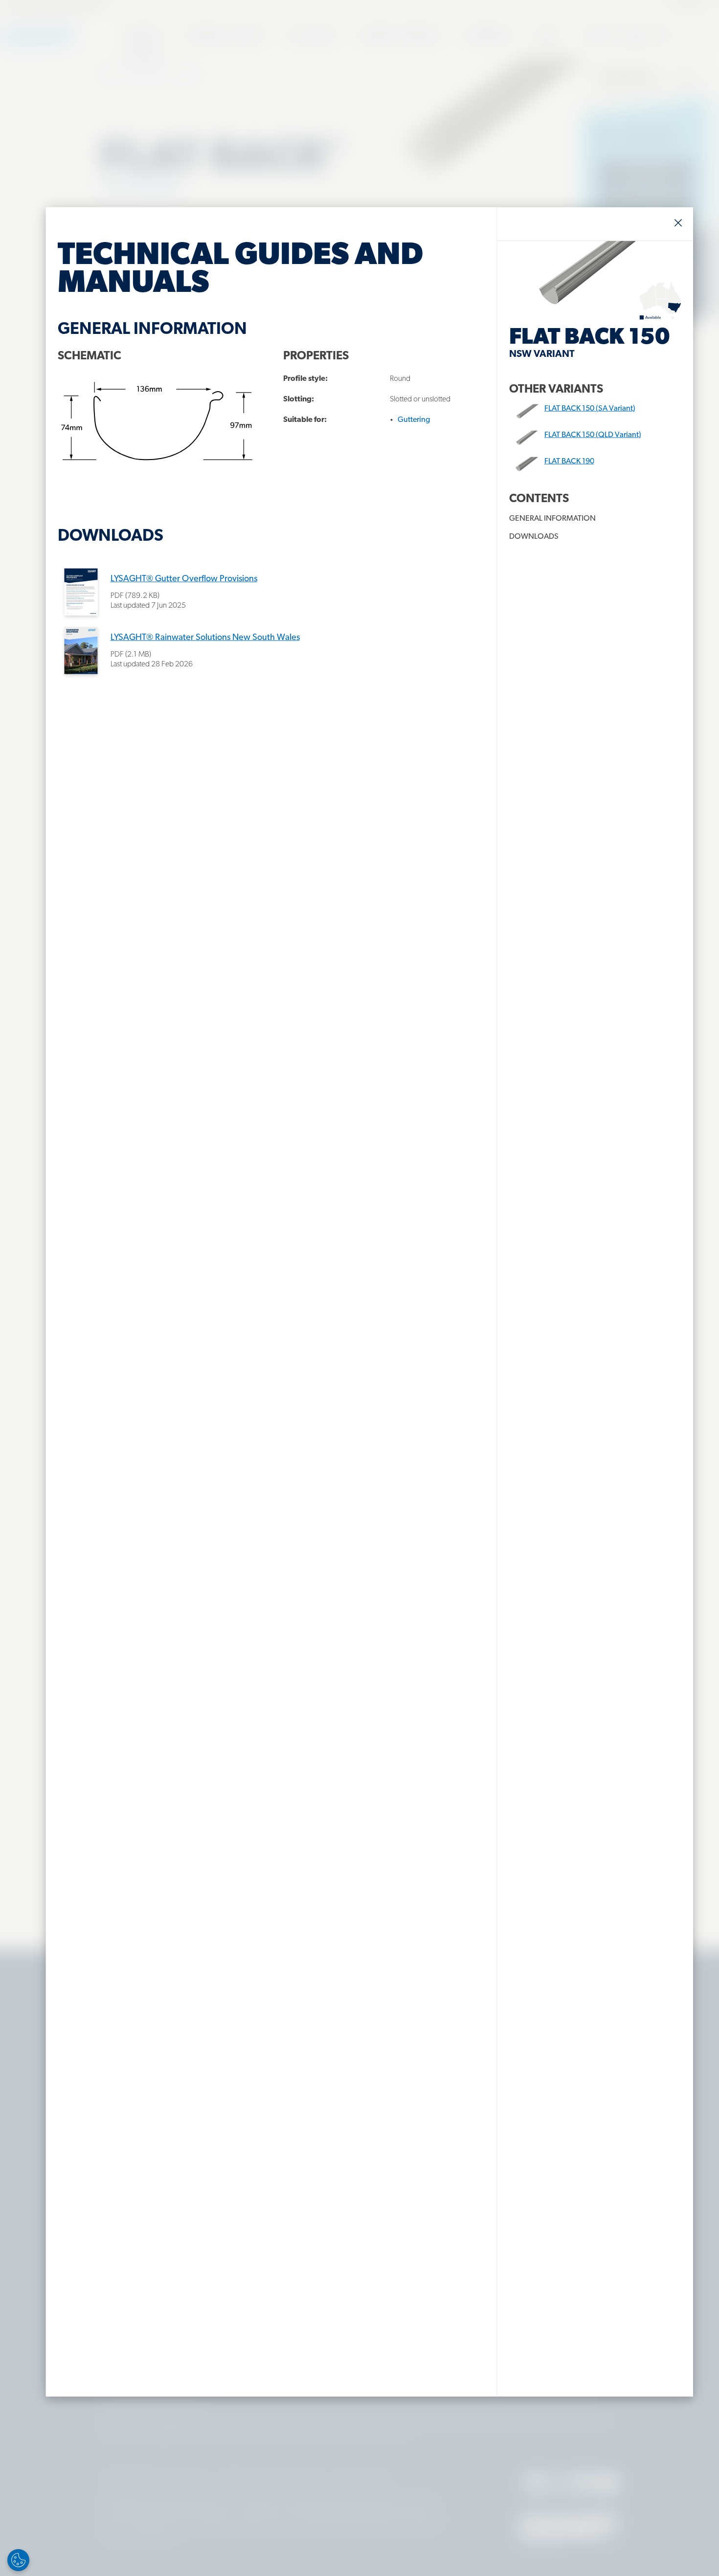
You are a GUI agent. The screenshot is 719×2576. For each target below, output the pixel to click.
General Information (552, 519)
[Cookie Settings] (18, 2560)
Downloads (534, 537)
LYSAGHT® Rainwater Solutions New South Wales (205, 638)
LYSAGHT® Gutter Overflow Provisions (184, 579)
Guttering (414, 420)
